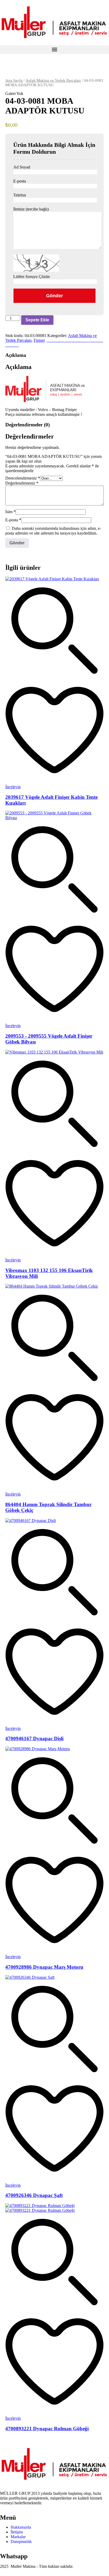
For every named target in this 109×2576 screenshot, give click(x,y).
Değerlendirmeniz (22, 483)
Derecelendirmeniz (23, 478)
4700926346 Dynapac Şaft (34, 2195)
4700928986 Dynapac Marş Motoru (44, 1967)
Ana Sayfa (14, 80)
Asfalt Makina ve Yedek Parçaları (53, 80)
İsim (10, 512)
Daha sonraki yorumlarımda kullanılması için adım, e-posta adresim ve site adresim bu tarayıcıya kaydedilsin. (53, 531)
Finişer (39, 340)
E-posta (13, 520)
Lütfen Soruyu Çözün (31, 277)
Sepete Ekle (37, 320)
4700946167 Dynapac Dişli (34, 1738)
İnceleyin (13, 787)
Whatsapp (14, 2556)
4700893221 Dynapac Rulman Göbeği (47, 2429)
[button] (54, 50)
